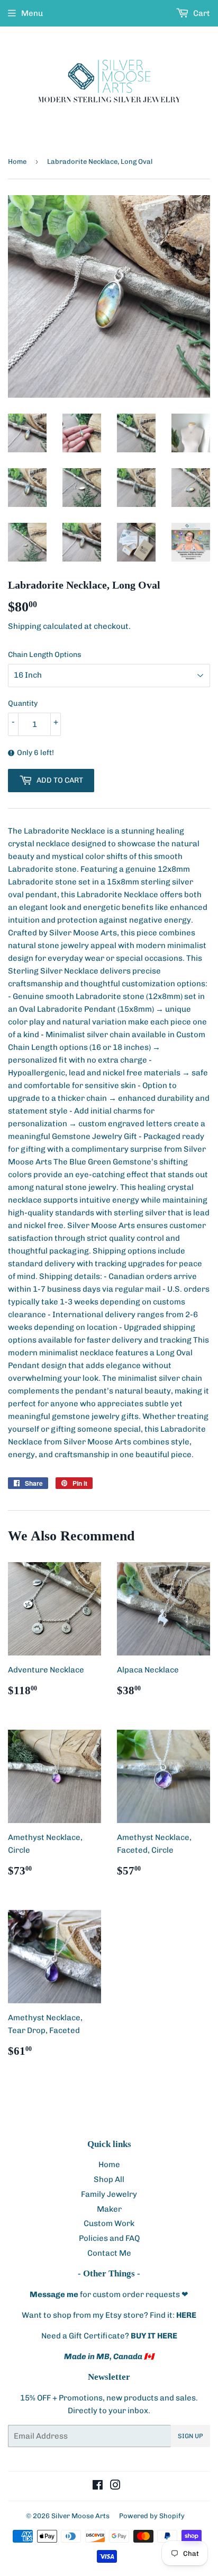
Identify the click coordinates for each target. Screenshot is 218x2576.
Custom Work (109, 2223)
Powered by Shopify (152, 2516)
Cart (201, 13)
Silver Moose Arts (80, 2516)
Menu (32, 13)
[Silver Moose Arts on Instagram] (115, 2486)
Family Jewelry (109, 2194)
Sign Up (190, 2436)
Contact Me (109, 2253)
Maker (109, 2209)
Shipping (25, 626)
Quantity (23, 703)
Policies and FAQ (109, 2238)
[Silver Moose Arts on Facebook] (98, 2486)
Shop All (109, 2179)
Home (17, 161)
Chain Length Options (45, 655)
